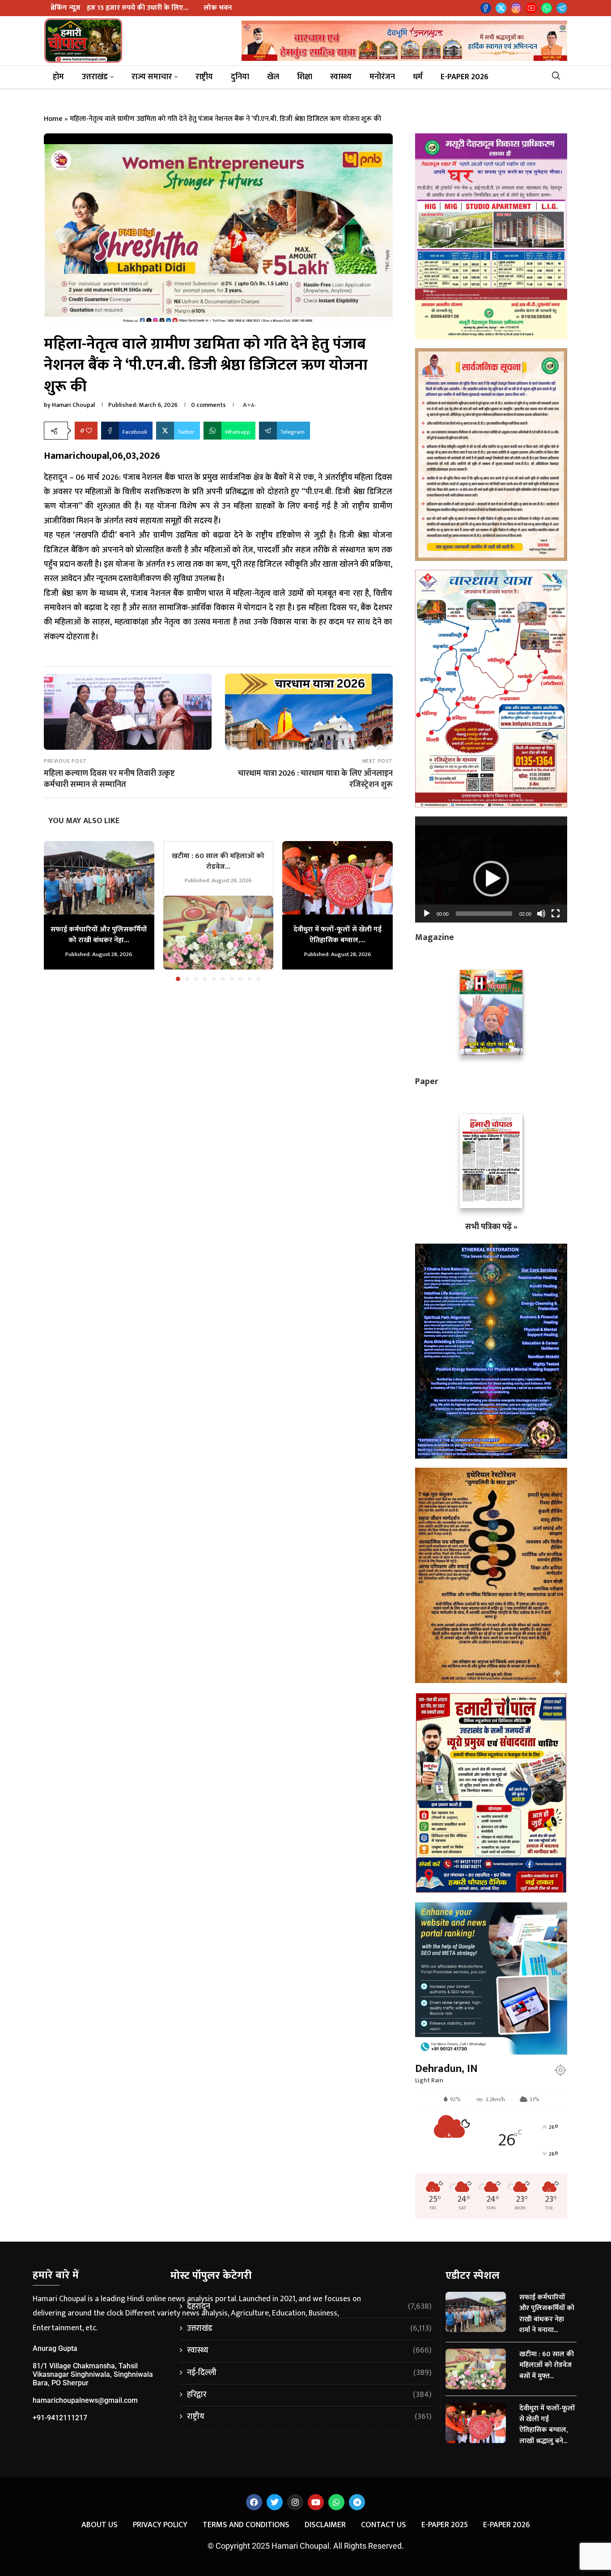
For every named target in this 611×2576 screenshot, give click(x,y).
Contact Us (384, 2525)
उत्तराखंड (95, 77)
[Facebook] (486, 8)
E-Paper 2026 (465, 77)
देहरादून (309, 2307)
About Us (100, 2525)
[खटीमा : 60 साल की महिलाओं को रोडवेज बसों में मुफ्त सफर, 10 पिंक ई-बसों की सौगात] (219, 932)
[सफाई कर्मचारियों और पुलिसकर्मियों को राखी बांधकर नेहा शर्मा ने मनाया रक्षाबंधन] (99, 878)
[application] (491, 869)
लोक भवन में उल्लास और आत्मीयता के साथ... (124, 8)
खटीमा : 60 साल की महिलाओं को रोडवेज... (218, 861)
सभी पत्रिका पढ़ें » (491, 1227)
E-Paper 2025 (445, 2525)
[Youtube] (531, 8)
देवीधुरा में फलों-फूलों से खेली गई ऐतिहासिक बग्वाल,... (337, 935)
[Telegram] (562, 8)
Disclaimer (325, 2525)
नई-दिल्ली (309, 2373)
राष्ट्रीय (204, 77)
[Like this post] (89, 431)
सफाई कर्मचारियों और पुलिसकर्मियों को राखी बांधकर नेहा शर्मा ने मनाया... (547, 2314)
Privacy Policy (160, 2525)
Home (53, 119)
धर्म (418, 77)
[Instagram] (516, 8)
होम (58, 77)
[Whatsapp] (547, 8)
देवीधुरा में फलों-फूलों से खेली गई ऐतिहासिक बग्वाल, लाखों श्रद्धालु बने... (547, 2425)
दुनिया (240, 77)
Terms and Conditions (246, 2525)
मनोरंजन (382, 77)
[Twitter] (501, 8)
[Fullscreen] (556, 914)
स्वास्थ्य (341, 77)
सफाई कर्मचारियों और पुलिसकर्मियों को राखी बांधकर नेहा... (99, 935)
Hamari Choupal (73, 405)
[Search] (559, 77)
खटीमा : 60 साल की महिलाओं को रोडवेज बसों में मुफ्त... (547, 2365)
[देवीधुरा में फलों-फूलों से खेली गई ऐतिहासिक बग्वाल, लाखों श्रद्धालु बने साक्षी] (337, 878)
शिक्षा (305, 77)
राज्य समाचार (152, 77)
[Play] (427, 914)
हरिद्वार (309, 2395)
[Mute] (541, 914)
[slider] (484, 914)
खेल (273, 77)
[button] (56, 910)
